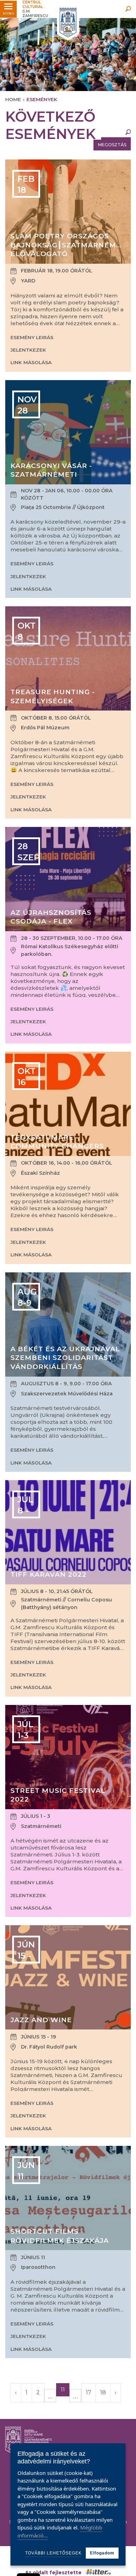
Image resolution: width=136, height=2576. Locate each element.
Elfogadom (102, 2553)
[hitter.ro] (98, 2573)
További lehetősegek (53, 2553)
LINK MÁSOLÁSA (31, 362)
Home (13, 99)
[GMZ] (68, 23)
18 (103, 2392)
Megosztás (112, 145)
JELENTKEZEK (28, 350)
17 (89, 2392)
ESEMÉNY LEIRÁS (32, 337)
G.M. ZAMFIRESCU (35, 9)
